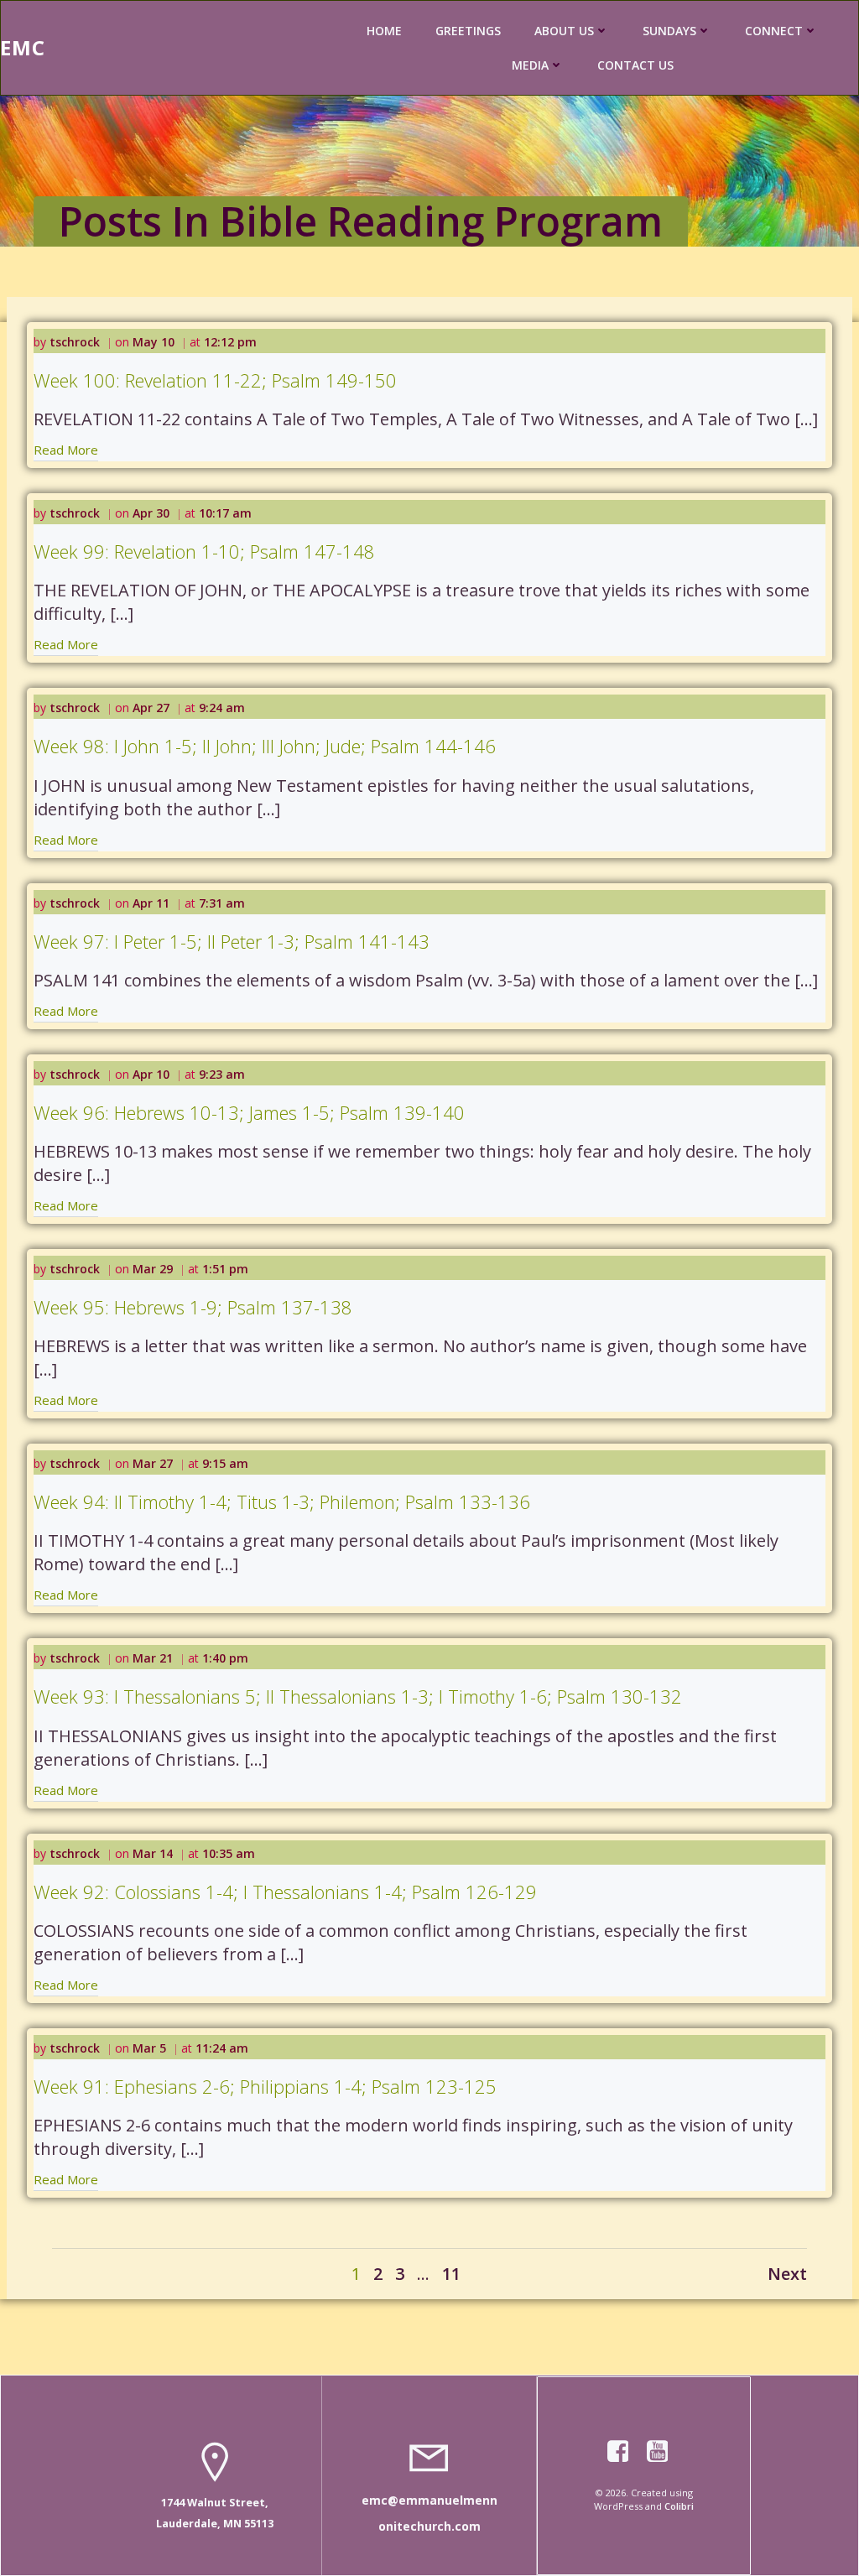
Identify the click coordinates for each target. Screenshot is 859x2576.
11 (451, 2274)
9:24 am (222, 708)
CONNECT (774, 31)
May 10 (154, 342)
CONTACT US (635, 65)
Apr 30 (151, 513)
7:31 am (222, 903)
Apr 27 (151, 708)
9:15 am (225, 1463)
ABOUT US (564, 31)
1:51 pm (225, 1269)
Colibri (679, 2506)
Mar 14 (153, 1853)
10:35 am (229, 1853)
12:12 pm (230, 342)
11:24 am (222, 2048)
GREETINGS (468, 31)
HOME (384, 31)
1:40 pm (225, 1658)
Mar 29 (153, 1269)
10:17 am (225, 513)
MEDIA (530, 65)
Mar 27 (153, 1463)
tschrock (75, 342)
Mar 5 (149, 2048)
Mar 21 (153, 1658)
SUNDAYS (669, 31)
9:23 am (222, 1074)
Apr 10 (151, 1074)
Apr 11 (151, 903)
